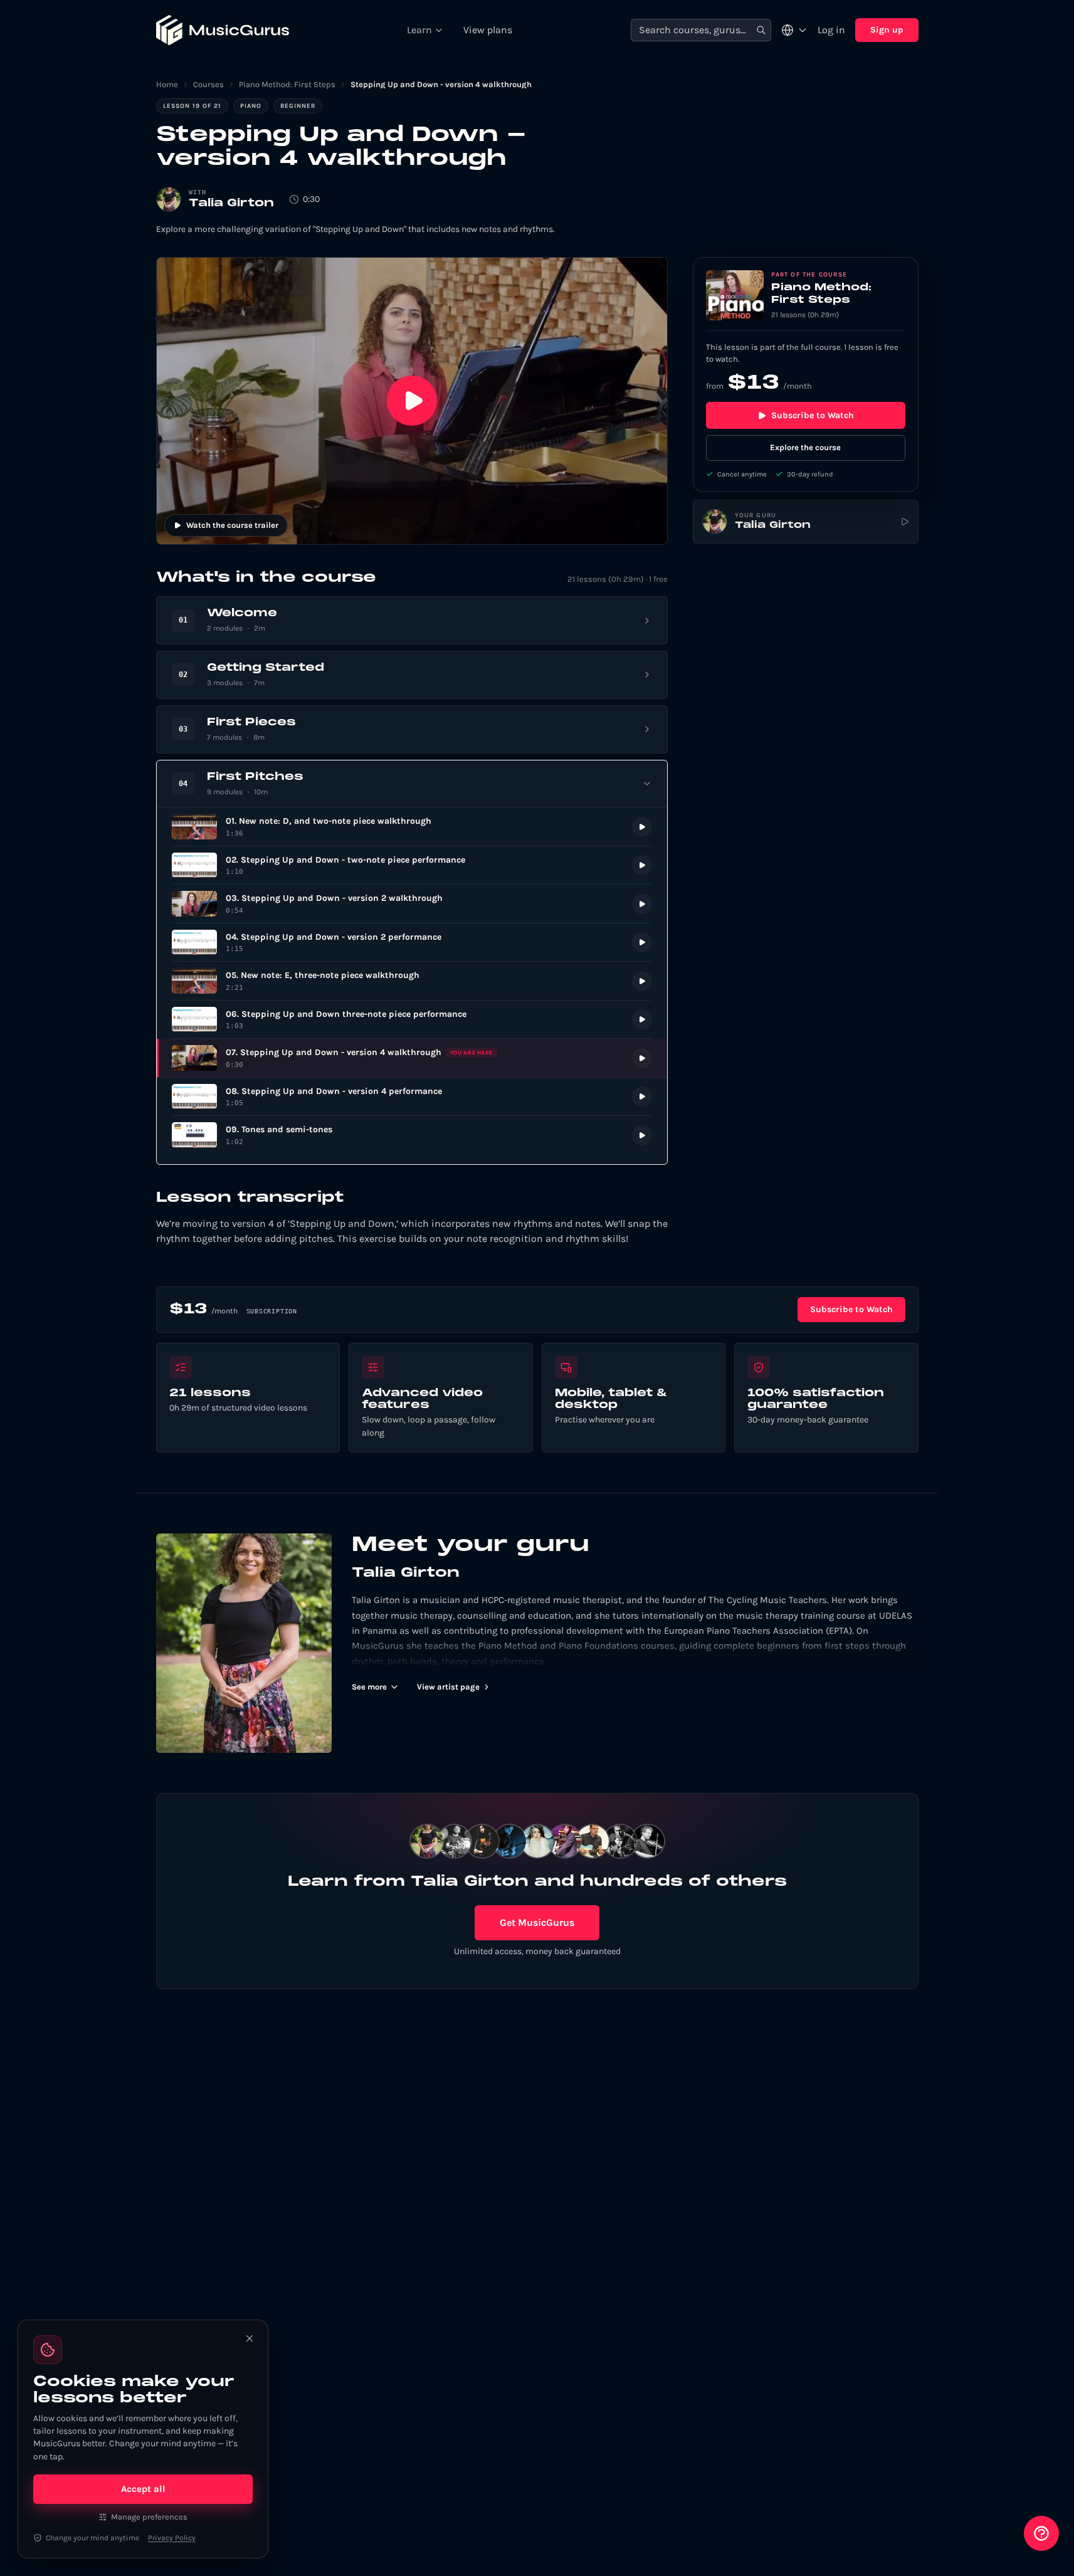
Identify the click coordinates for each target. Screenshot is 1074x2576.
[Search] (761, 30)
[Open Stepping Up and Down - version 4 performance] (412, 1097)
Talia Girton (231, 203)
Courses (208, 84)
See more (369, 1687)
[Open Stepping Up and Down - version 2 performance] (412, 943)
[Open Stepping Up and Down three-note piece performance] (412, 1020)
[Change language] (794, 30)
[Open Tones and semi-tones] (412, 1135)
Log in (831, 30)
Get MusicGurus (537, 1922)
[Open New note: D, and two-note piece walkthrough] (412, 827)
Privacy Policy (172, 2538)
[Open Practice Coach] (1041, 2533)
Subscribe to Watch (813, 415)
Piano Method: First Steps (287, 84)
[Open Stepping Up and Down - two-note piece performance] (412, 865)
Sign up (887, 30)
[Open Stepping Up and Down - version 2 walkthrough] (412, 904)
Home (167, 84)
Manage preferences (149, 2517)
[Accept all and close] (250, 2338)
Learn (419, 30)
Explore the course (805, 447)
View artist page (448, 1687)
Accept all (143, 2489)
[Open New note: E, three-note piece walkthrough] (412, 981)
